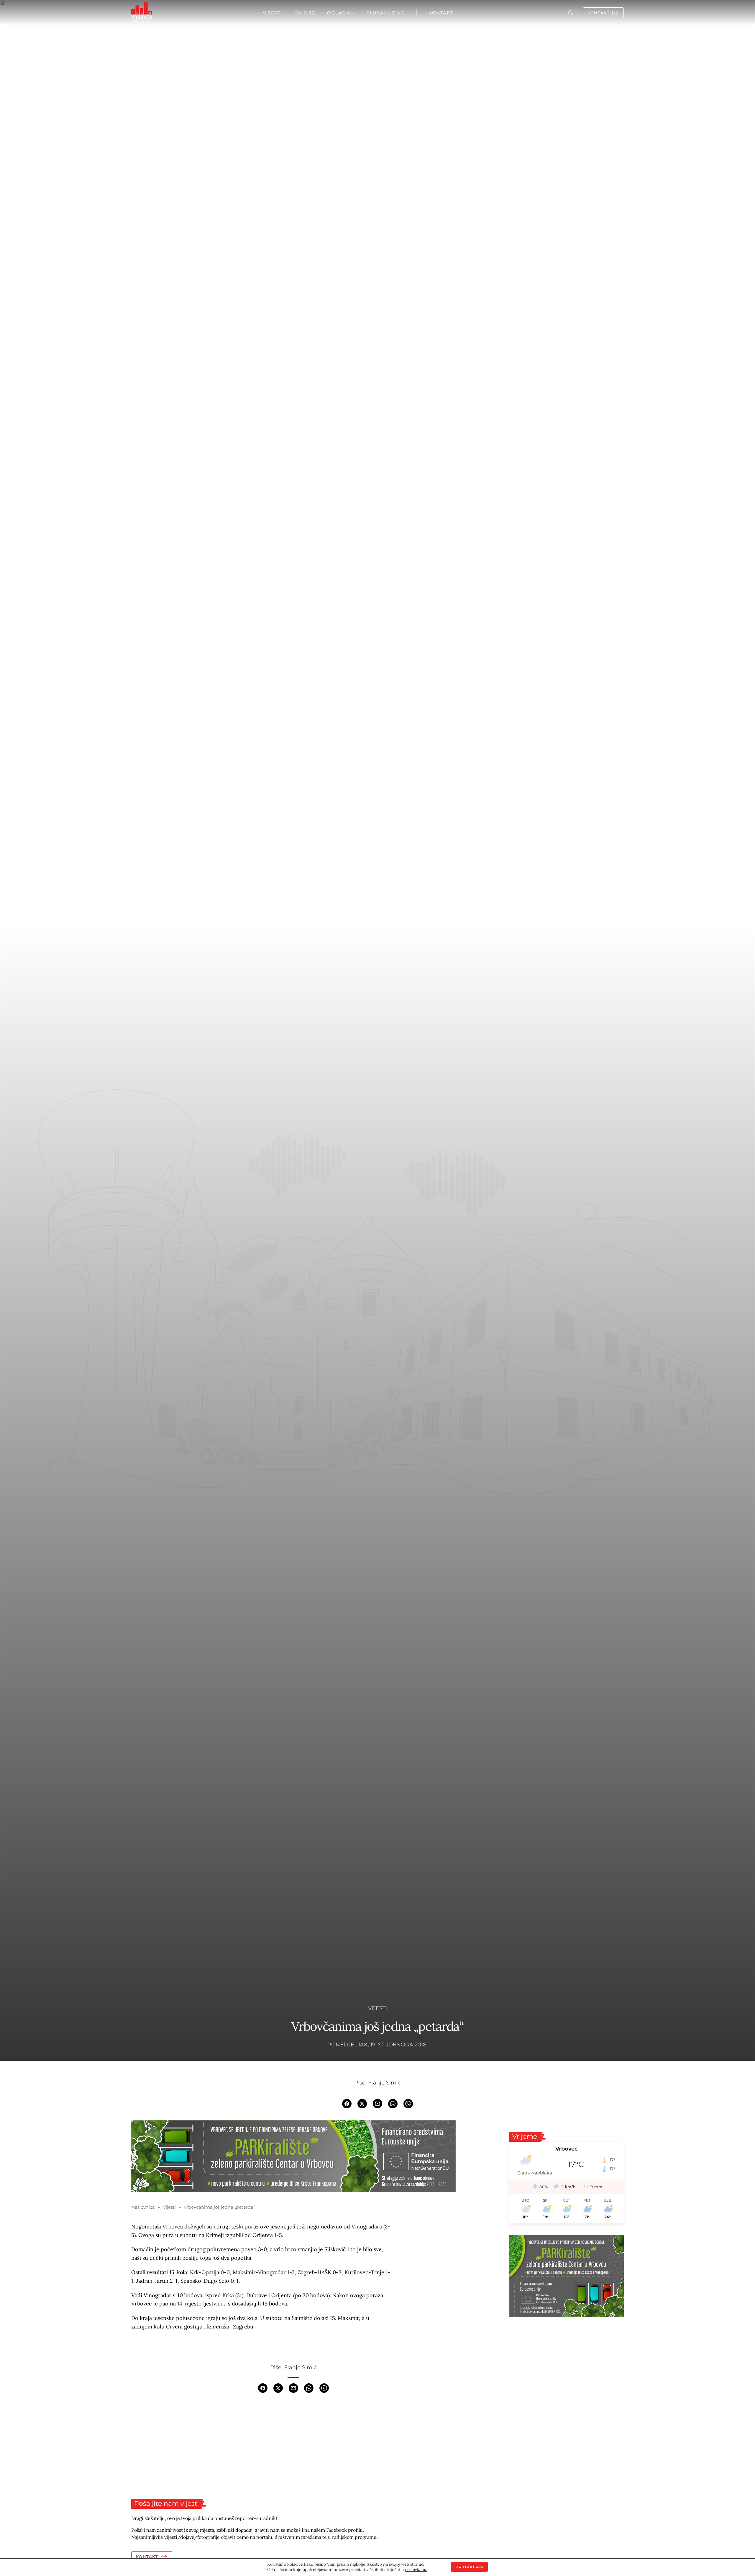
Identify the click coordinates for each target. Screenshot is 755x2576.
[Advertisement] (293, 2446)
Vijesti (377, 2008)
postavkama (416, 2570)
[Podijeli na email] (377, 2103)
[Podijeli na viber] (408, 2103)
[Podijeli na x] (362, 2103)
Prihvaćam (469, 2567)
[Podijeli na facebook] (347, 2103)
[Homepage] (142, 13)
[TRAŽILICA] (571, 13)
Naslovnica (143, 2207)
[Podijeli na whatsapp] (393, 2103)
